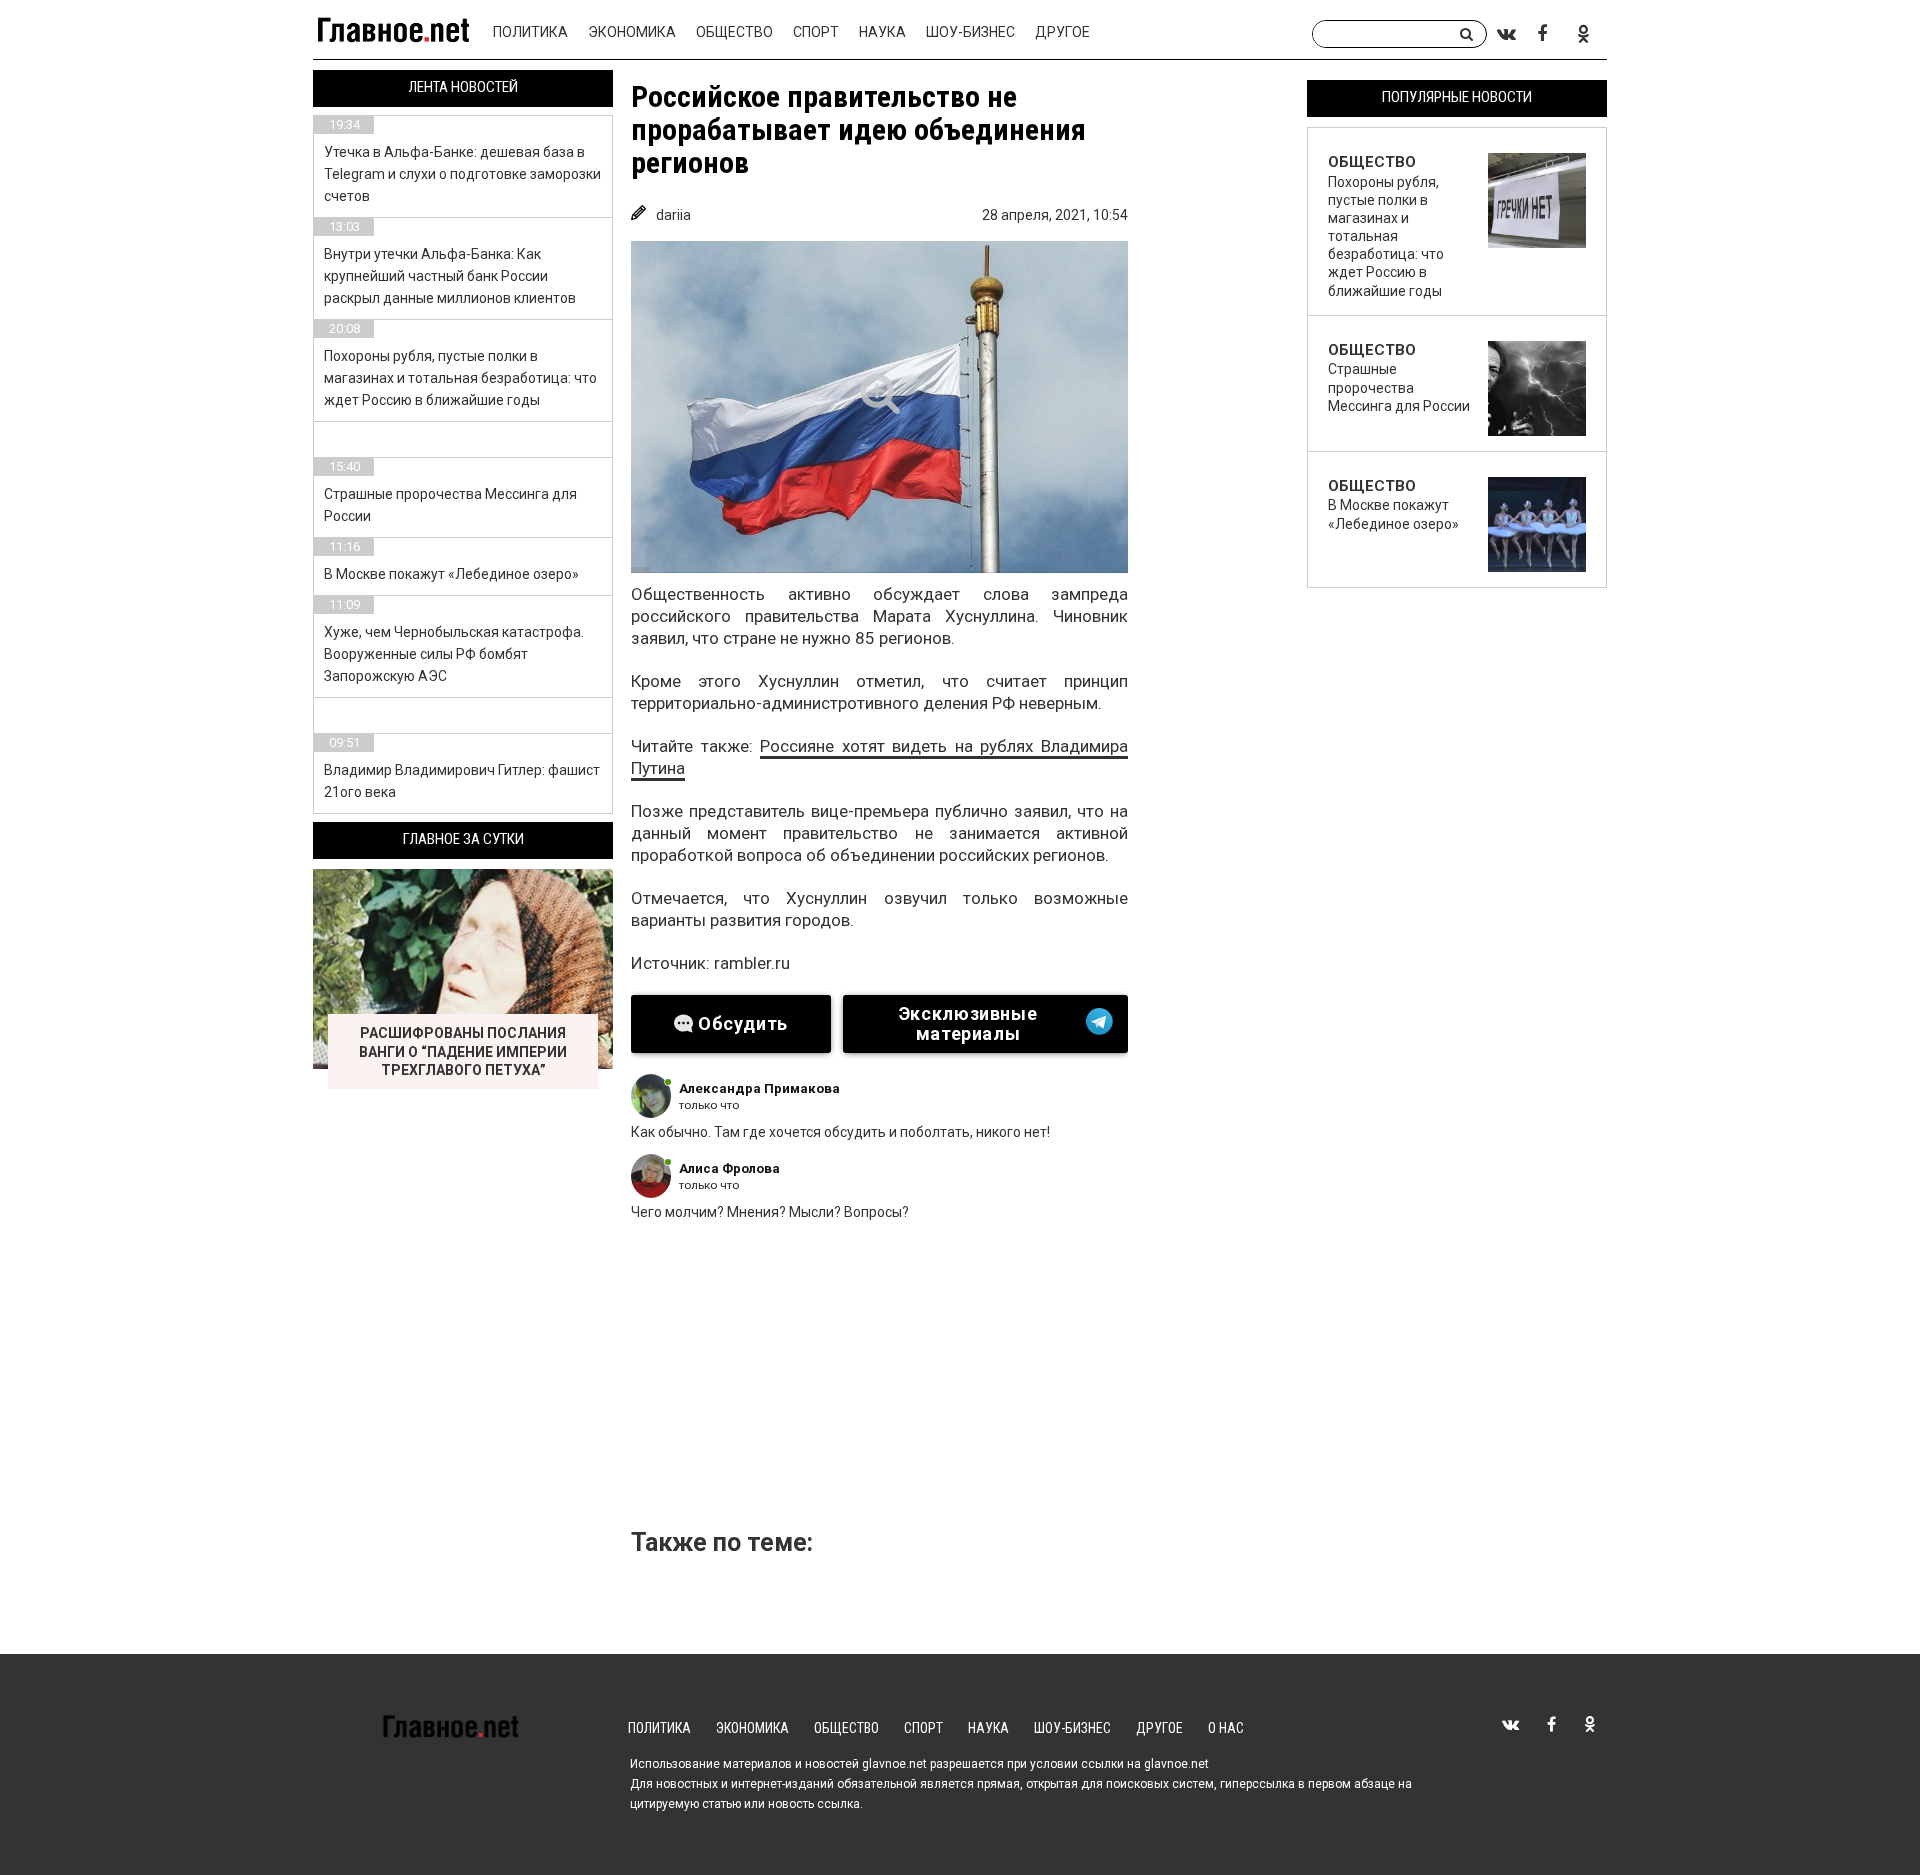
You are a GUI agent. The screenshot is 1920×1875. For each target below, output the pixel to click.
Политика (530, 32)
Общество (734, 32)
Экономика (632, 32)
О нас (1226, 1728)
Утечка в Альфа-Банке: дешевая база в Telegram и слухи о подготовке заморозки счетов (462, 174)
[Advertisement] (966, 1381)
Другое (1062, 32)
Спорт (816, 32)
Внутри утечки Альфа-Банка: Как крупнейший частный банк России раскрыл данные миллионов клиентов (450, 276)
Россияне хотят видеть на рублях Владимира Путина (879, 757)
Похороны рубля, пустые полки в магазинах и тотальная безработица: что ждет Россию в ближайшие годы (460, 378)
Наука (882, 32)
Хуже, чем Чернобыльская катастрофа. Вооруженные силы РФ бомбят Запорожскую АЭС (454, 654)
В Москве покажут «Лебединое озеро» (451, 574)
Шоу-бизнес (970, 32)
